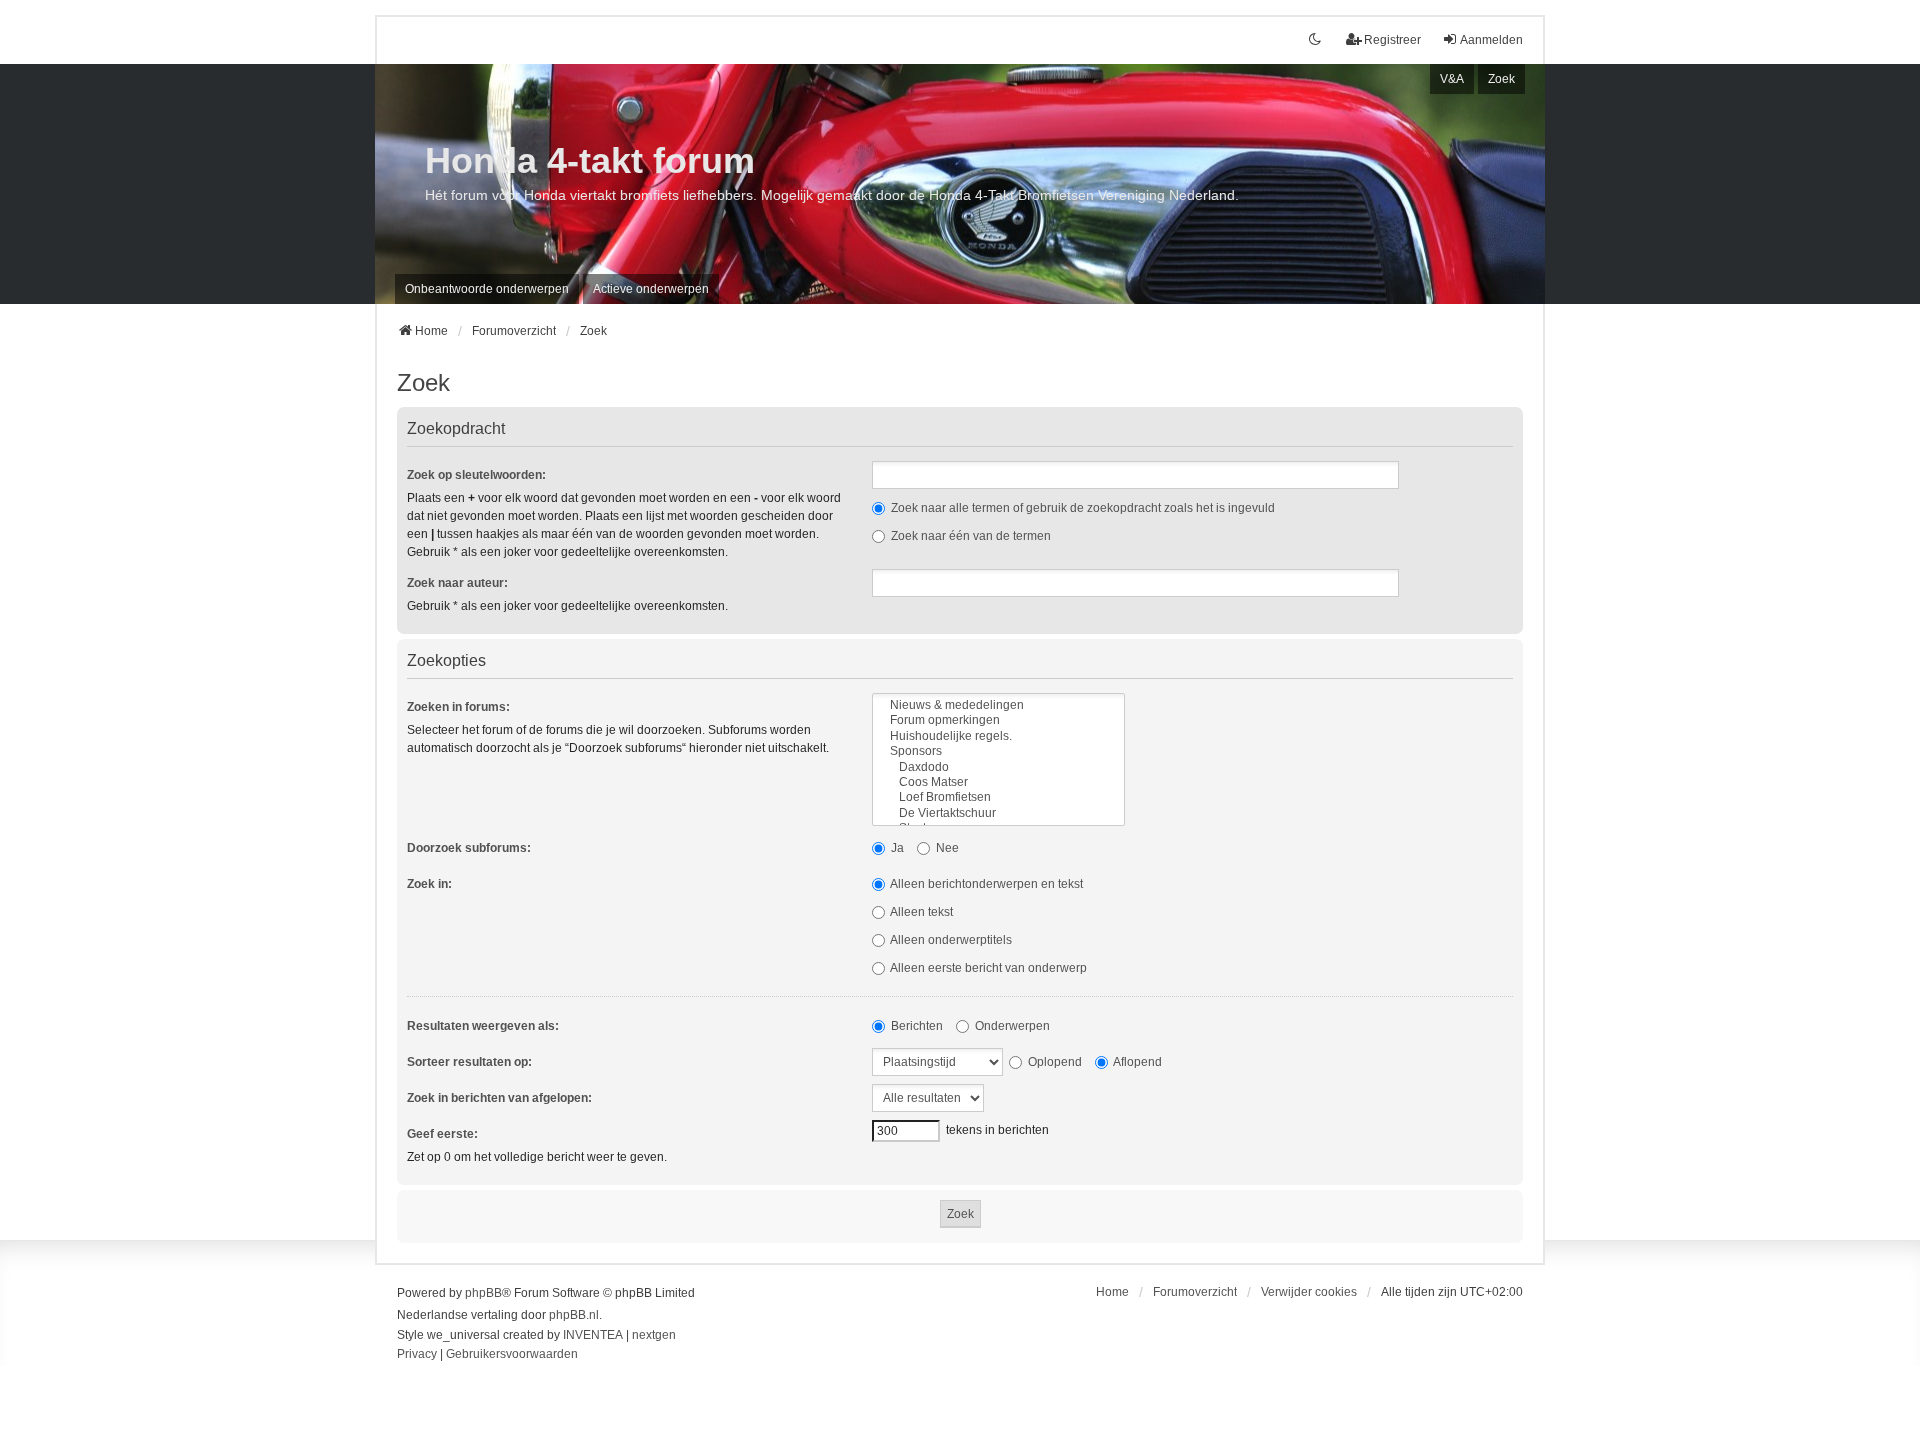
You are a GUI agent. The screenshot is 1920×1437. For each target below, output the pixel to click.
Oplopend (1053, 1062)
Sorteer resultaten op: (469, 1062)
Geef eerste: (442, 1134)
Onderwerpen (1011, 1026)
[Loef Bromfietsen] (998, 797)
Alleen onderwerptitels (950, 940)
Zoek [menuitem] (1501, 79)
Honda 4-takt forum (590, 160)
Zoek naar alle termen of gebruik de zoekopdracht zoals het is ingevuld (1081, 508)
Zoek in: (429, 884)
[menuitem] (417, 1355)
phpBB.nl (574, 1315)
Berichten (915, 1026)
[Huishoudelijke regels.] (998, 736)
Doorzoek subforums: (469, 848)
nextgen (654, 1335)
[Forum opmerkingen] (998, 720)
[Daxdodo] (998, 767)
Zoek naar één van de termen (969, 536)
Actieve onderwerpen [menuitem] (651, 289)
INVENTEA (593, 1335)
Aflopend (1136, 1062)
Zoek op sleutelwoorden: (476, 475)
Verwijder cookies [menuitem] (1309, 1292)
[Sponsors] (998, 751)
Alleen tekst (920, 912)
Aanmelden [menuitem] (1491, 40)
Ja (896, 848)
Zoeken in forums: (458, 707)
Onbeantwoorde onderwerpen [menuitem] (487, 289)
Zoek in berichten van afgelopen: (499, 1098)
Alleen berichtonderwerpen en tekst (985, 884)
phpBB (483, 1293)
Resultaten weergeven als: (483, 1026)
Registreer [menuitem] (1392, 40)
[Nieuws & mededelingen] (998, 705)
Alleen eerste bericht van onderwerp (987, 968)
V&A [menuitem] (1452, 79)
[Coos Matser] (998, 782)
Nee (946, 848)
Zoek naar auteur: (457, 583)
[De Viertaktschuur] (998, 813)
